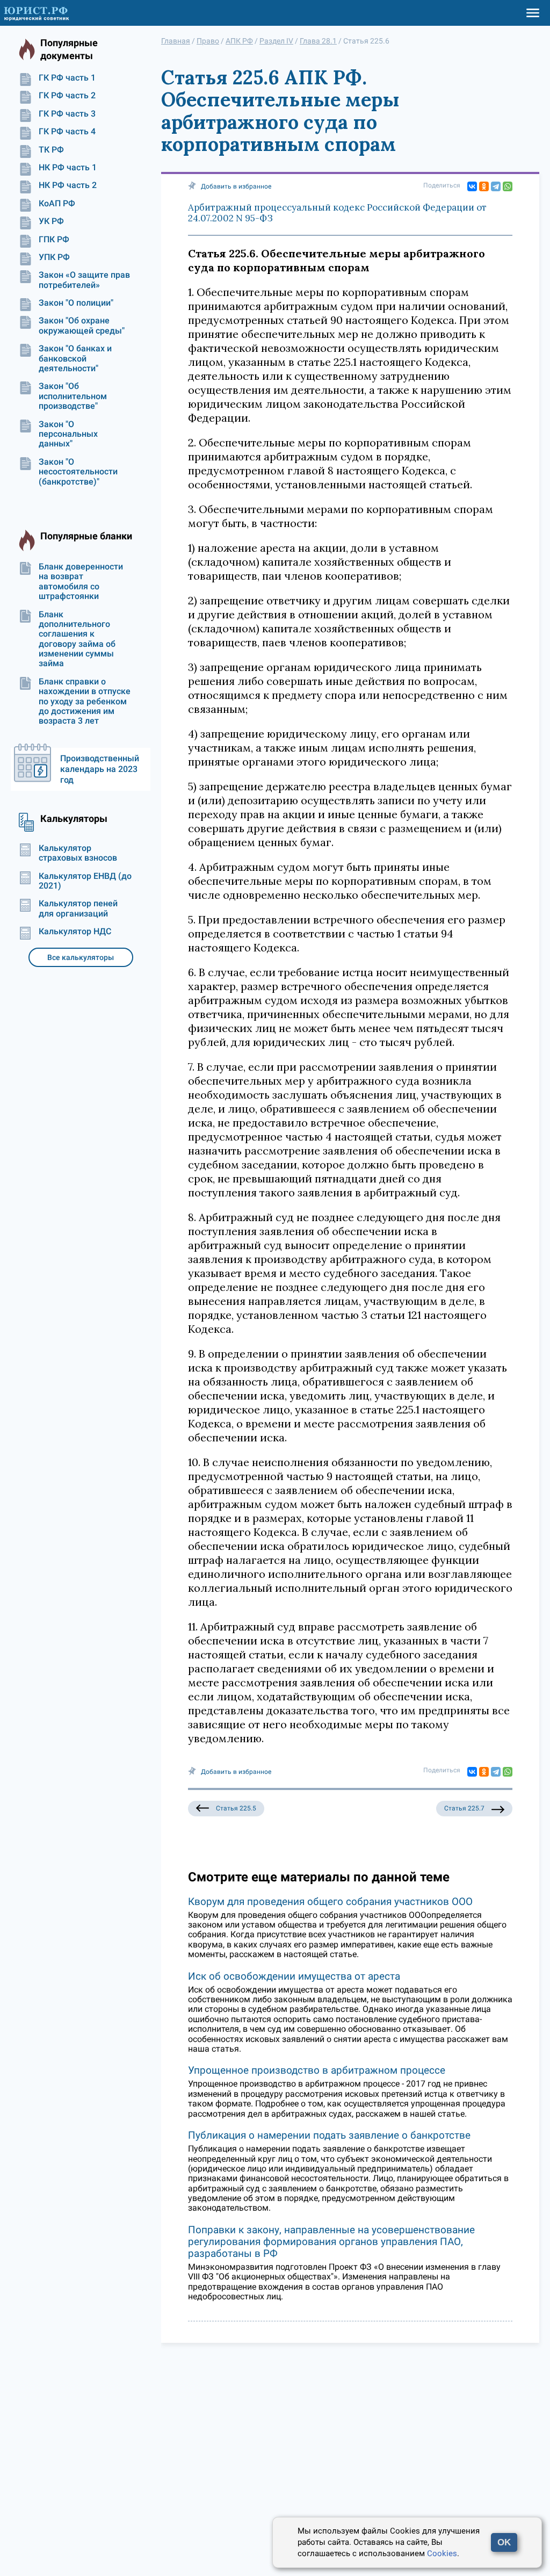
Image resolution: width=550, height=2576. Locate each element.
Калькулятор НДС (75, 932)
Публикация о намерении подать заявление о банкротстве (329, 2135)
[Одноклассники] (484, 186)
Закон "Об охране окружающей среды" (82, 326)
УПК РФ (54, 257)
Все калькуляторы (81, 957)
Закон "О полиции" (76, 303)
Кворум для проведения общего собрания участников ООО (330, 1902)
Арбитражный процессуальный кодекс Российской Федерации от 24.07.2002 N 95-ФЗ (337, 213)
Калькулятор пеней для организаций (78, 908)
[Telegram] (496, 186)
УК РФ (51, 221)
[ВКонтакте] (472, 186)
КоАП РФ (57, 204)
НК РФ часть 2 (68, 185)
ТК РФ (51, 150)
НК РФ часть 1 (68, 168)
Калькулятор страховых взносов (78, 853)
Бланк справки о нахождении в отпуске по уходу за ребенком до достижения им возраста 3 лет (85, 702)
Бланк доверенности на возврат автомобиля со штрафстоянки (81, 582)
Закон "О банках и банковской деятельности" (75, 359)
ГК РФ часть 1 (67, 78)
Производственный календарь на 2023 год (100, 769)
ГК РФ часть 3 (67, 114)
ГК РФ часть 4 (67, 132)
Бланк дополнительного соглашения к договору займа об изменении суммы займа (77, 639)
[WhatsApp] (508, 186)
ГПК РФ (54, 240)
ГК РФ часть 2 (67, 96)
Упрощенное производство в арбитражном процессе (317, 2070)
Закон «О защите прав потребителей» (84, 280)
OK (504, 2542)
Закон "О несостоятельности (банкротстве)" (78, 472)
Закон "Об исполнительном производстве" (73, 396)
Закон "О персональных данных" (68, 434)
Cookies (442, 2553)
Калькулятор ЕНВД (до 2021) (85, 881)
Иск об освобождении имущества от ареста (294, 1976)
